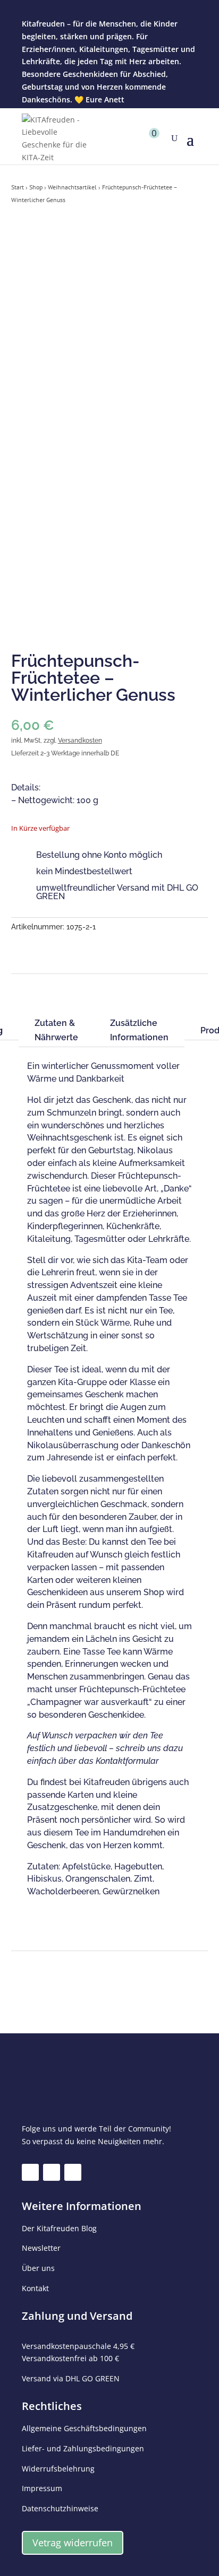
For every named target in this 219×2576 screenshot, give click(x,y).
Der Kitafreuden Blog (59, 2228)
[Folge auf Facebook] (30, 2172)
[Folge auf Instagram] (52, 2172)
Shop (36, 187)
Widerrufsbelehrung (58, 2469)
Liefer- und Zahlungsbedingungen (83, 2448)
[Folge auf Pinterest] (73, 2172)
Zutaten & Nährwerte (56, 1030)
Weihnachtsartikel (72, 187)
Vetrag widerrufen (73, 2543)
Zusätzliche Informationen (139, 1030)
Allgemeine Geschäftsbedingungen (84, 2428)
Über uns (38, 2268)
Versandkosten (80, 741)
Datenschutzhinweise (60, 2508)
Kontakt (35, 2288)
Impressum (42, 2488)
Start (18, 187)
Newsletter (41, 2248)
